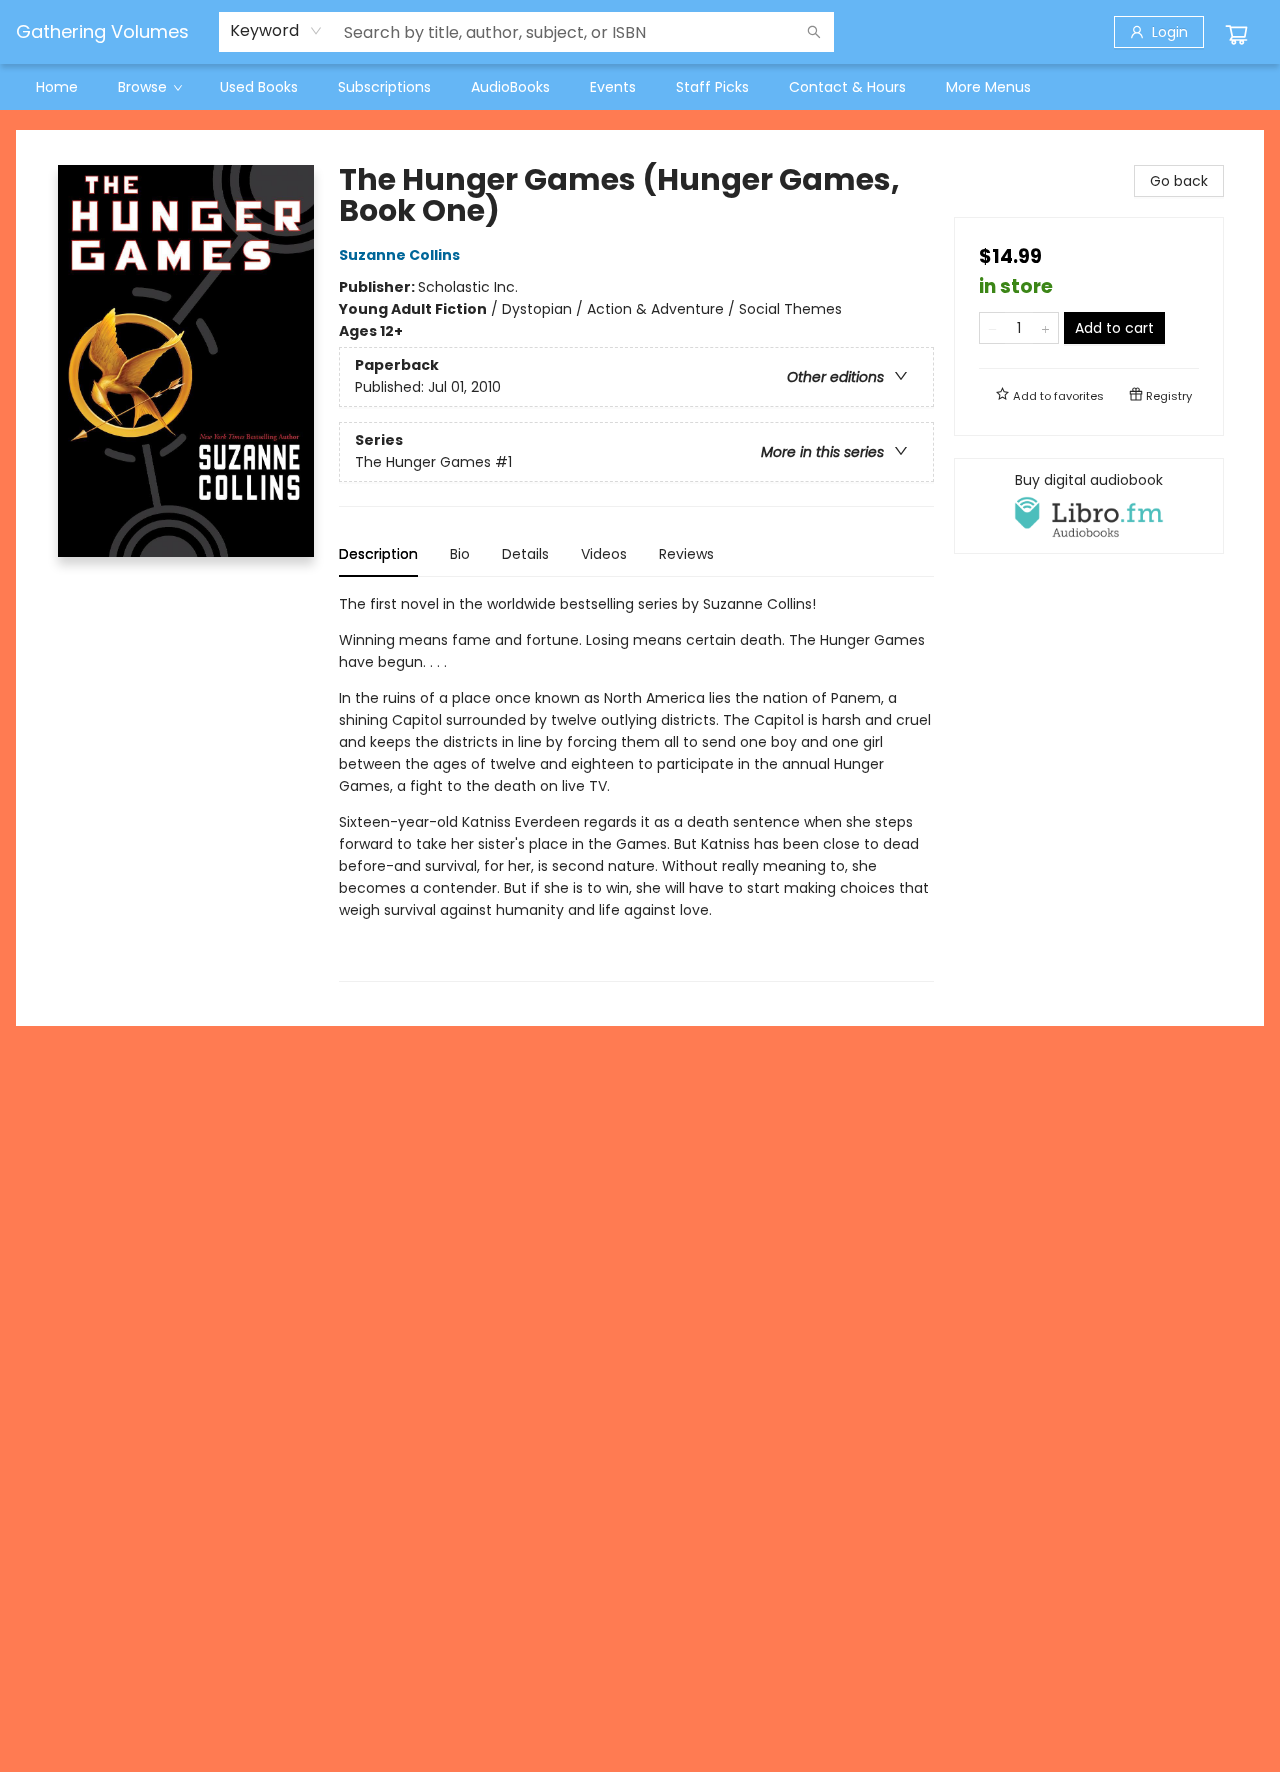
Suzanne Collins (399, 255)
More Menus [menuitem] (988, 87)
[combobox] (276, 31)
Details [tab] (525, 554)
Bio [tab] (460, 554)
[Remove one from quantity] (992, 328)
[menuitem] (57, 87)
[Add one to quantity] (1045, 328)
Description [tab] (378, 554)
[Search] (814, 32)
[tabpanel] (636, 787)
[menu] (640, 87)
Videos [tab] (604, 554)
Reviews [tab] (686, 554)
